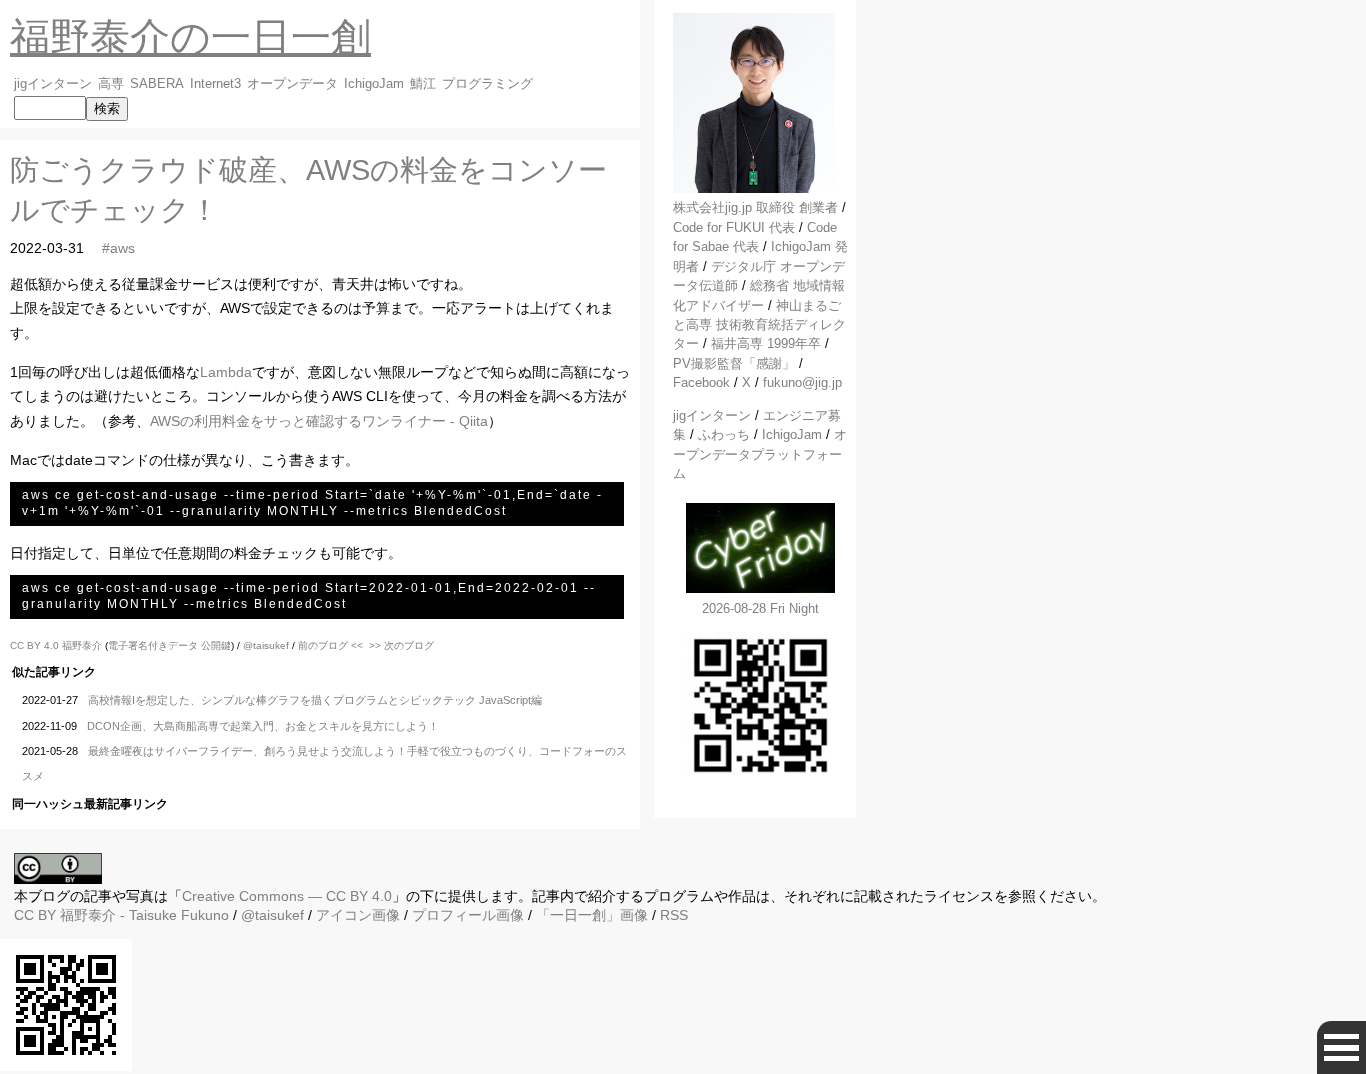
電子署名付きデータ (153, 645)
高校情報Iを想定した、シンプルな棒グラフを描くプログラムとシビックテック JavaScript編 (315, 700)
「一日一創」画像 (592, 915)
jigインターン (53, 84)
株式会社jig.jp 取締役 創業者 (755, 207)
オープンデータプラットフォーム (760, 454)
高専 (111, 84)
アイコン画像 (358, 915)
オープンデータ (292, 84)
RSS (674, 915)
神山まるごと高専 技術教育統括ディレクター (759, 325)
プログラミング (487, 84)
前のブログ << (330, 645)
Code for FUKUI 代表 (734, 227)
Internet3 (215, 84)
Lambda (226, 372)
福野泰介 (82, 645)
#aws (118, 248)
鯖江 (423, 84)
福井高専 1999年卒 (766, 343)
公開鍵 (216, 645)
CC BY (35, 915)
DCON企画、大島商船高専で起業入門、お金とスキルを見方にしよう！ (263, 726)
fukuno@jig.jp (802, 382)
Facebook (701, 382)
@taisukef (266, 645)
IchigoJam (374, 84)
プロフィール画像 (468, 915)
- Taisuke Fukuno (144, 915)
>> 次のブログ (401, 645)
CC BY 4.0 (36, 645)
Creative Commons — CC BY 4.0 (287, 896)
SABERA (157, 84)
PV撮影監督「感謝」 (734, 363)
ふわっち (724, 434)
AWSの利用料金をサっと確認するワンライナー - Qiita (319, 421)
